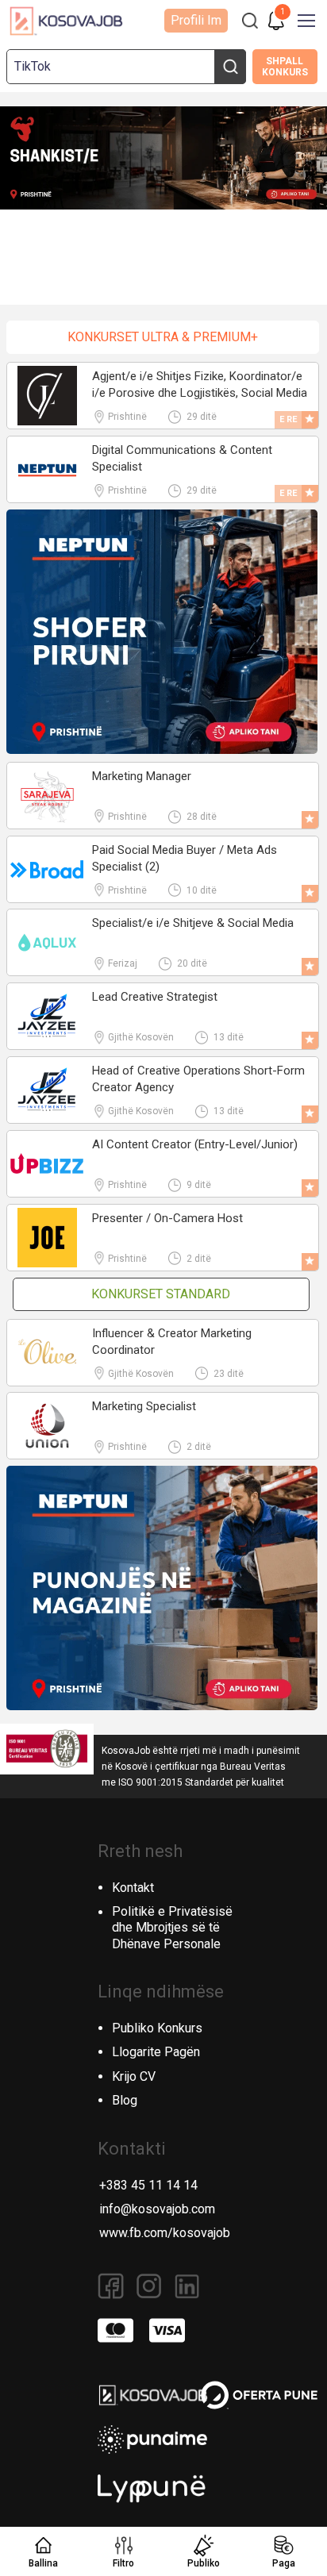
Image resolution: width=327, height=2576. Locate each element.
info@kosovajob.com (157, 2209)
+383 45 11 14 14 (148, 2185)
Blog (125, 2100)
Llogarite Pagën (156, 2052)
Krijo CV (134, 2076)
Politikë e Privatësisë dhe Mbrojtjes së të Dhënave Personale (172, 1928)
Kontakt (133, 1888)
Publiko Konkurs (157, 2028)
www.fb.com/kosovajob (165, 2233)
